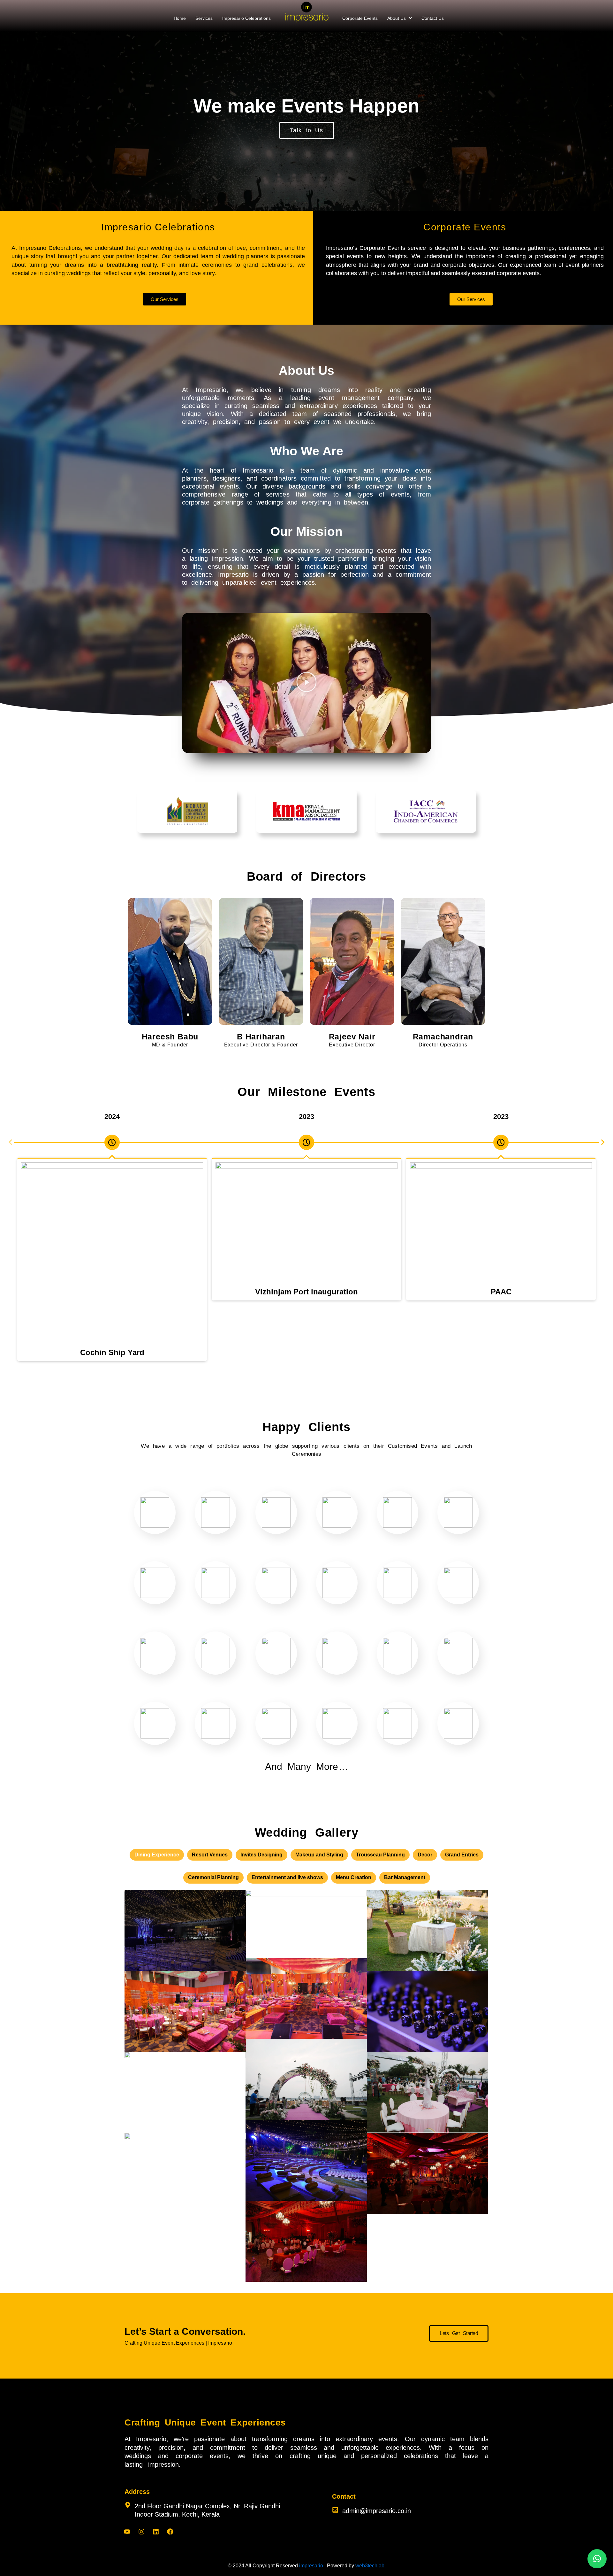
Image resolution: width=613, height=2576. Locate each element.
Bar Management (405, 1877)
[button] (400, 18)
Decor (425, 1855)
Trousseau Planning (380, 1855)
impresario (311, 2566)
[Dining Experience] (428, 2092)
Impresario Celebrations (246, 18)
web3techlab (370, 2566)
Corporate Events (360, 18)
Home (180, 18)
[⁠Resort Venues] (306, 2160)
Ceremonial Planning (213, 1877)
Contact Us (433, 18)
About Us (397, 18)
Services (204, 18)
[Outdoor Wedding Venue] (306, 2080)
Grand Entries (462, 1855)
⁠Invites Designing (261, 1855)
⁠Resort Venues (210, 1855)
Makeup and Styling (319, 1855)
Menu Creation (354, 1877)
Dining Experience (157, 1855)
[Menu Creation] (428, 2011)
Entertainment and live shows (287, 1877)
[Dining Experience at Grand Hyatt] (306, 2241)
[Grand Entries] (185, 1930)
